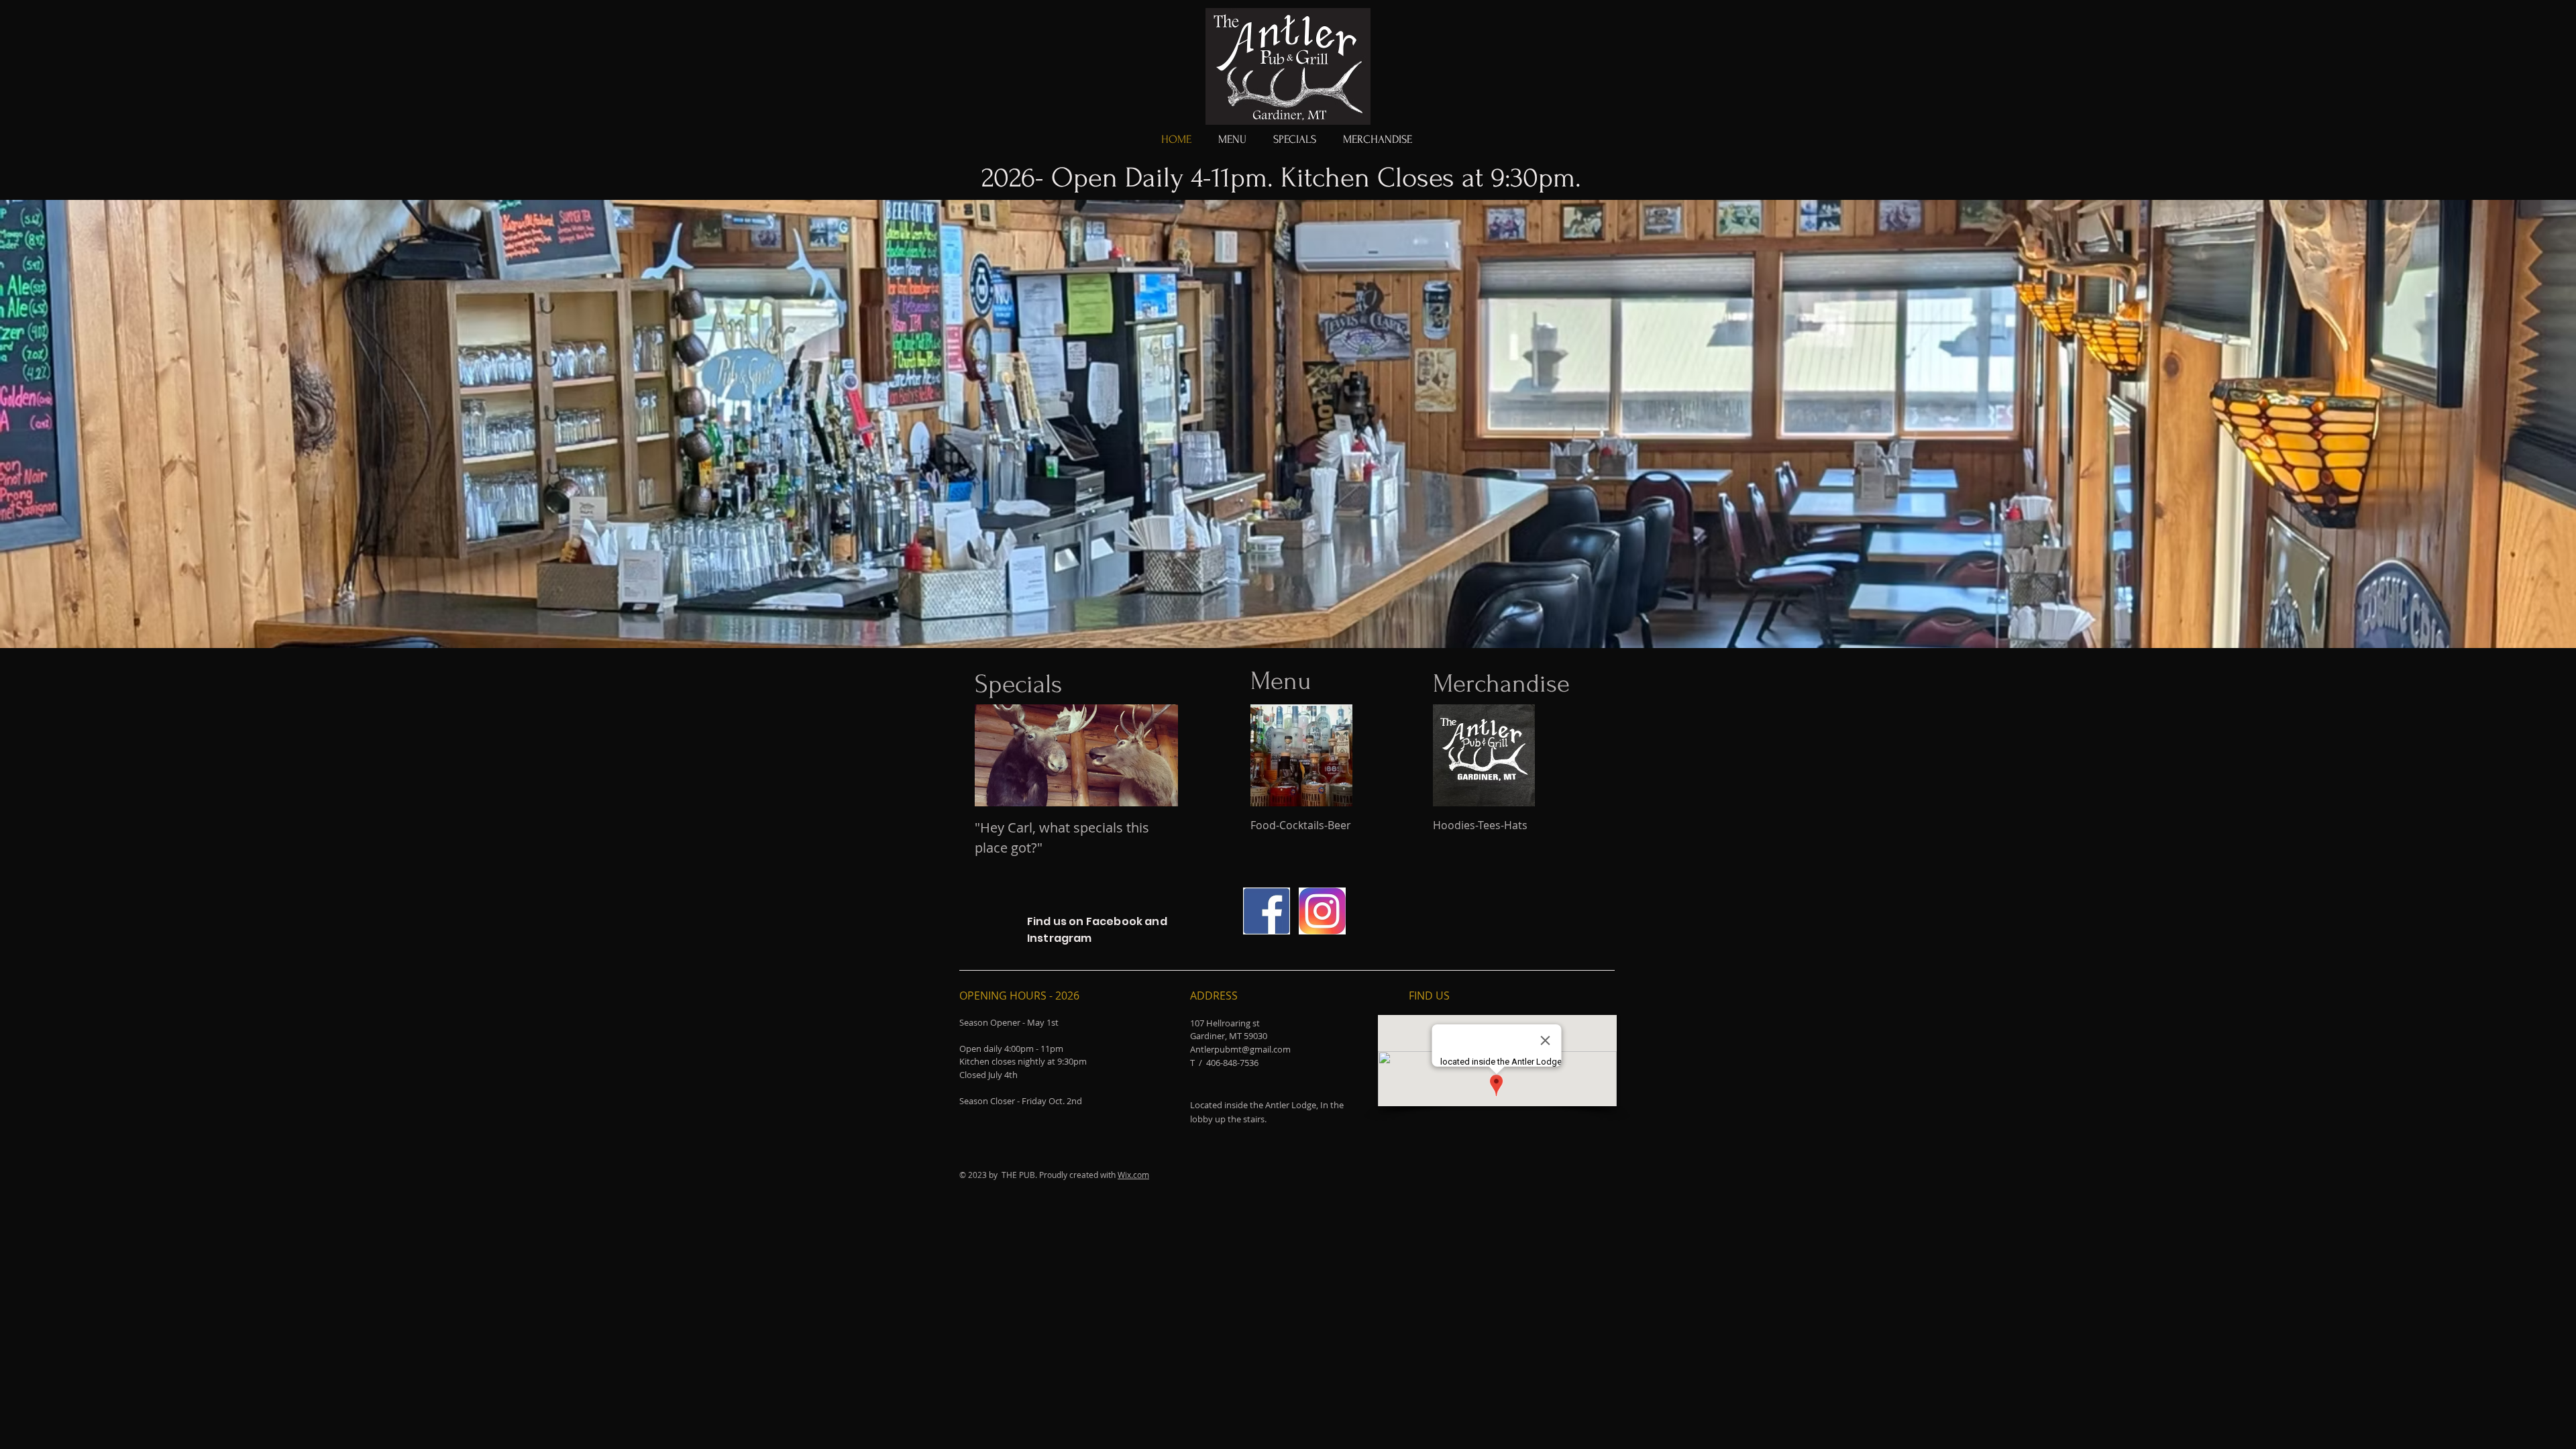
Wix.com (1133, 1175)
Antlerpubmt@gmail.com (1240, 1049)
